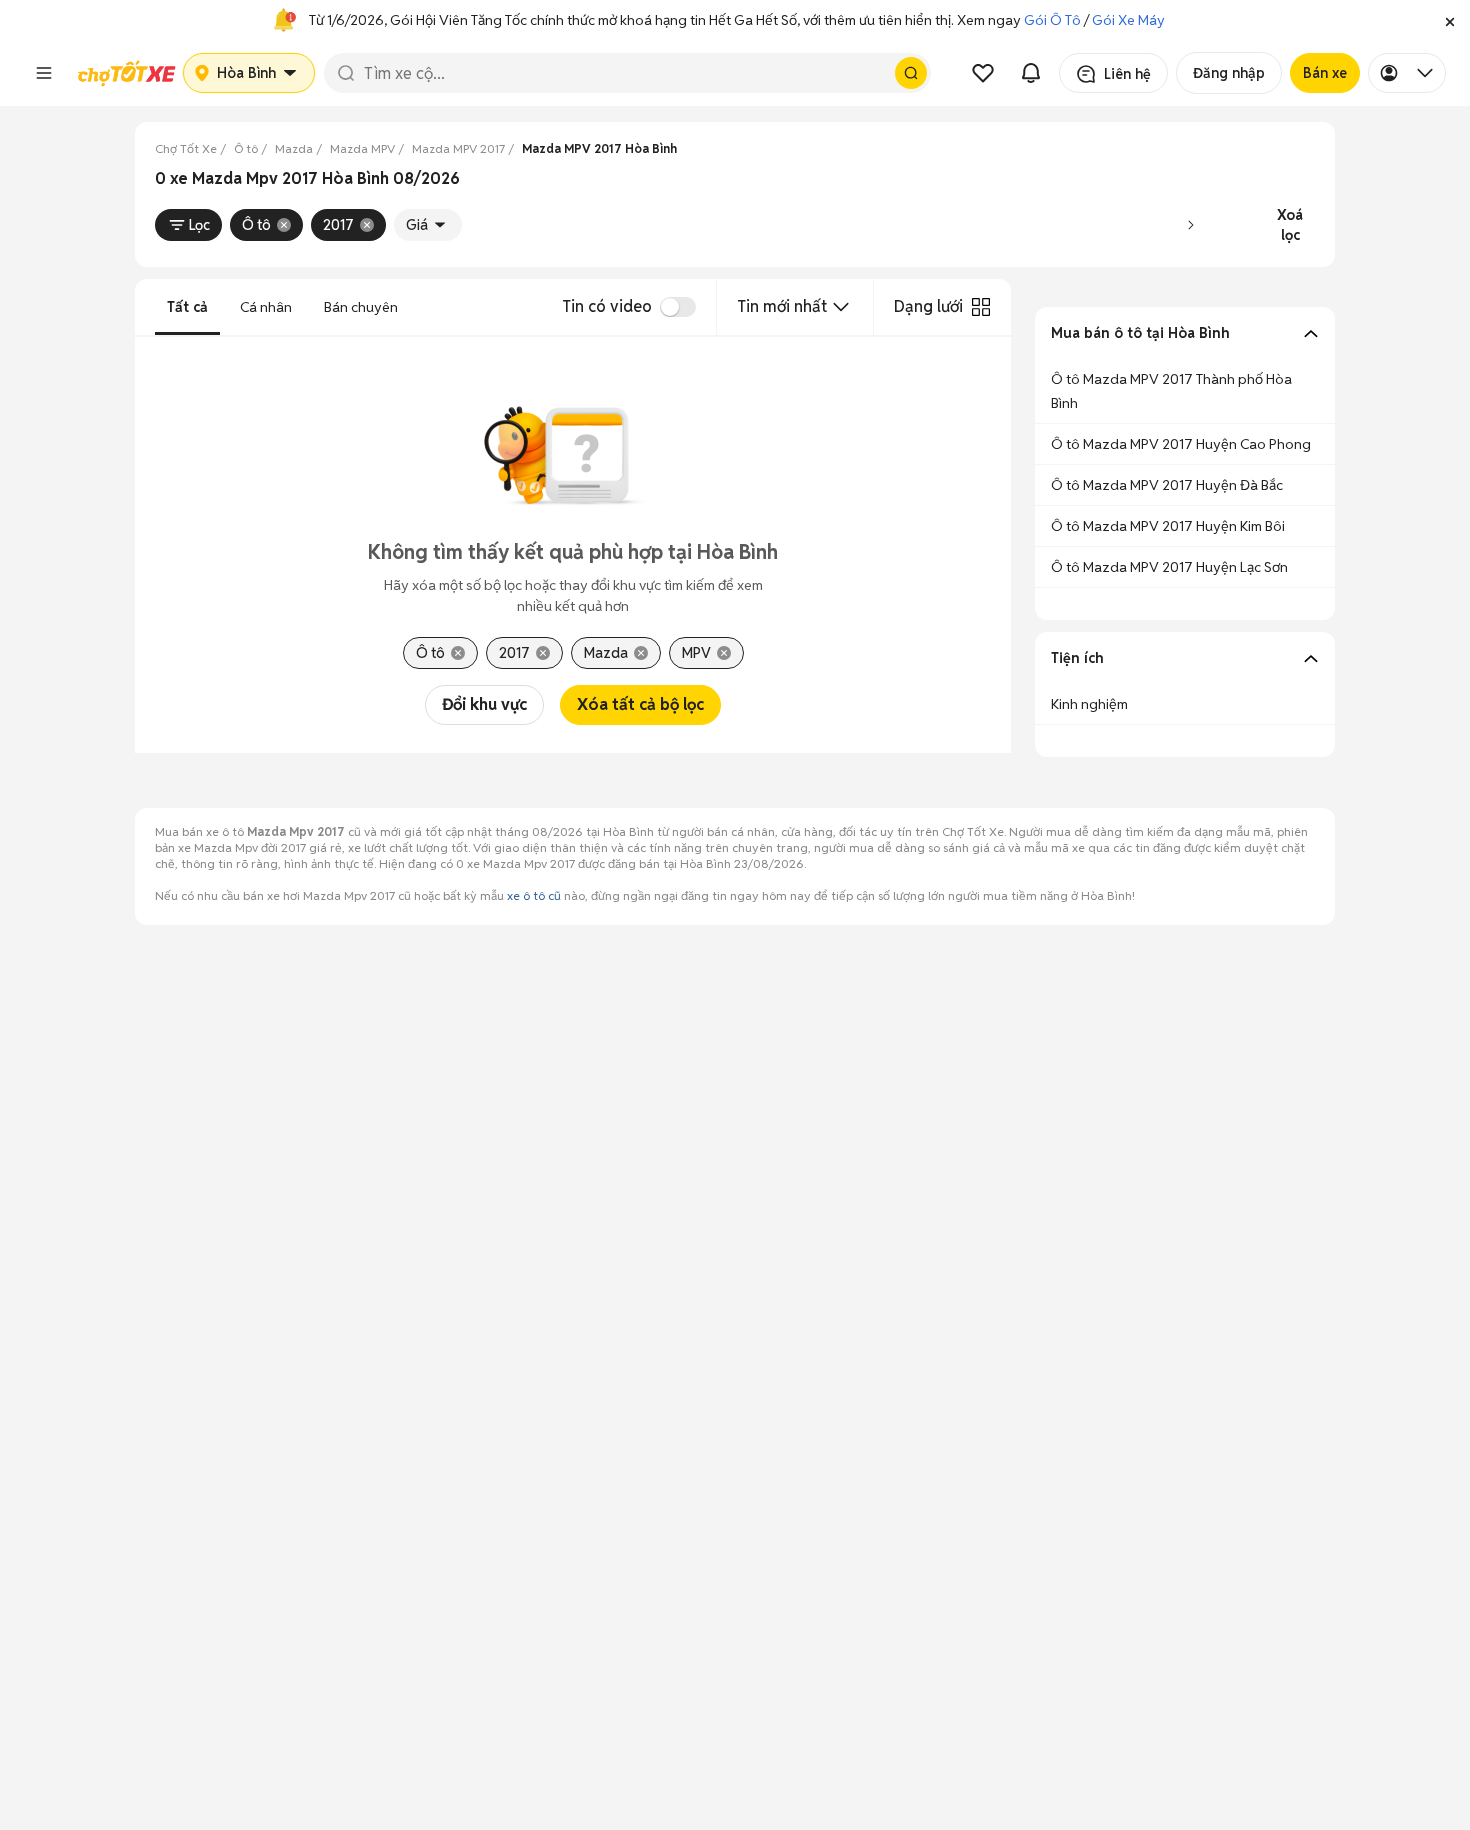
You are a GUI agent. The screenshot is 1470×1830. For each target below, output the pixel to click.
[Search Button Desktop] (911, 73)
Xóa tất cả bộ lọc (640, 704)
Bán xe (1325, 73)
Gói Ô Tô (1052, 20)
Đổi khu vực (484, 704)
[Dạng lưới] (981, 307)
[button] (1450, 20)
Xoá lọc (1290, 225)
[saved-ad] (983, 73)
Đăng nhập (1229, 73)
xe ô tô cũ (534, 895)
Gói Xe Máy (1128, 20)
